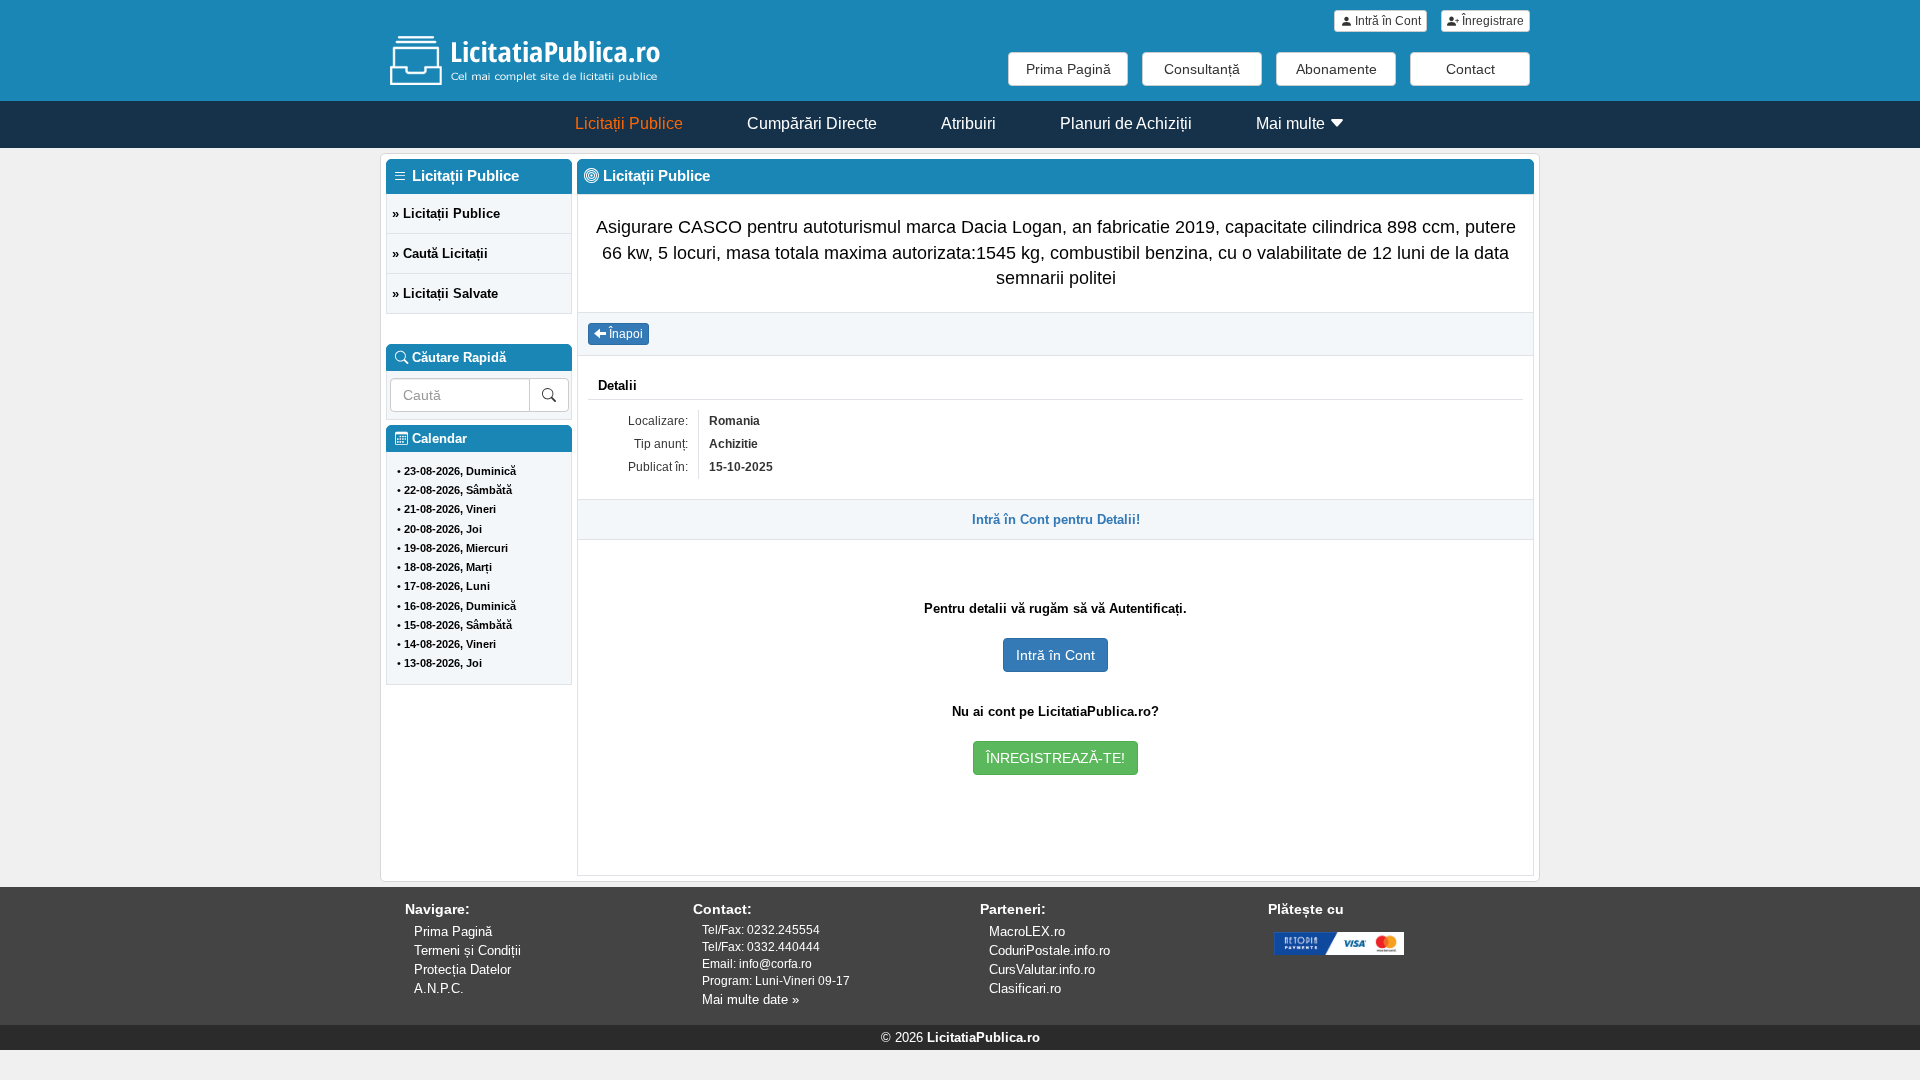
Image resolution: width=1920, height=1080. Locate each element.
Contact (1470, 69)
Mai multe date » (750, 999)
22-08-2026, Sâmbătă (458, 490)
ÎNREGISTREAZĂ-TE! (1055, 758)
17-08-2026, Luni (447, 586)
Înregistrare (1491, 21)
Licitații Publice (629, 123)
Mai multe (1292, 123)
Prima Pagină (1068, 69)
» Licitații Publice (446, 213)
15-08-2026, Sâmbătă (458, 625)
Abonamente (1336, 69)
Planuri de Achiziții (1126, 123)
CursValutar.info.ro (1042, 969)
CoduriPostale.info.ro (1049, 950)
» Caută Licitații (440, 253)
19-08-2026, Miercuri (456, 548)
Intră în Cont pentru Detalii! (1056, 519)
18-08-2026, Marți (448, 567)
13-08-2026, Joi (443, 663)
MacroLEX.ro (1027, 931)
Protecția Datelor (462, 969)
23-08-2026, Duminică (460, 471)
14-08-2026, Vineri (450, 644)
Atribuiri (968, 123)
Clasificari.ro (1025, 988)
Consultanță (1202, 69)
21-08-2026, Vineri (450, 509)
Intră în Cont (1386, 21)
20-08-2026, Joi (443, 529)
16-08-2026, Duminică (460, 606)
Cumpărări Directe (812, 123)
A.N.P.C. (439, 988)
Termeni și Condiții (467, 950)
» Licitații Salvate (445, 293)
